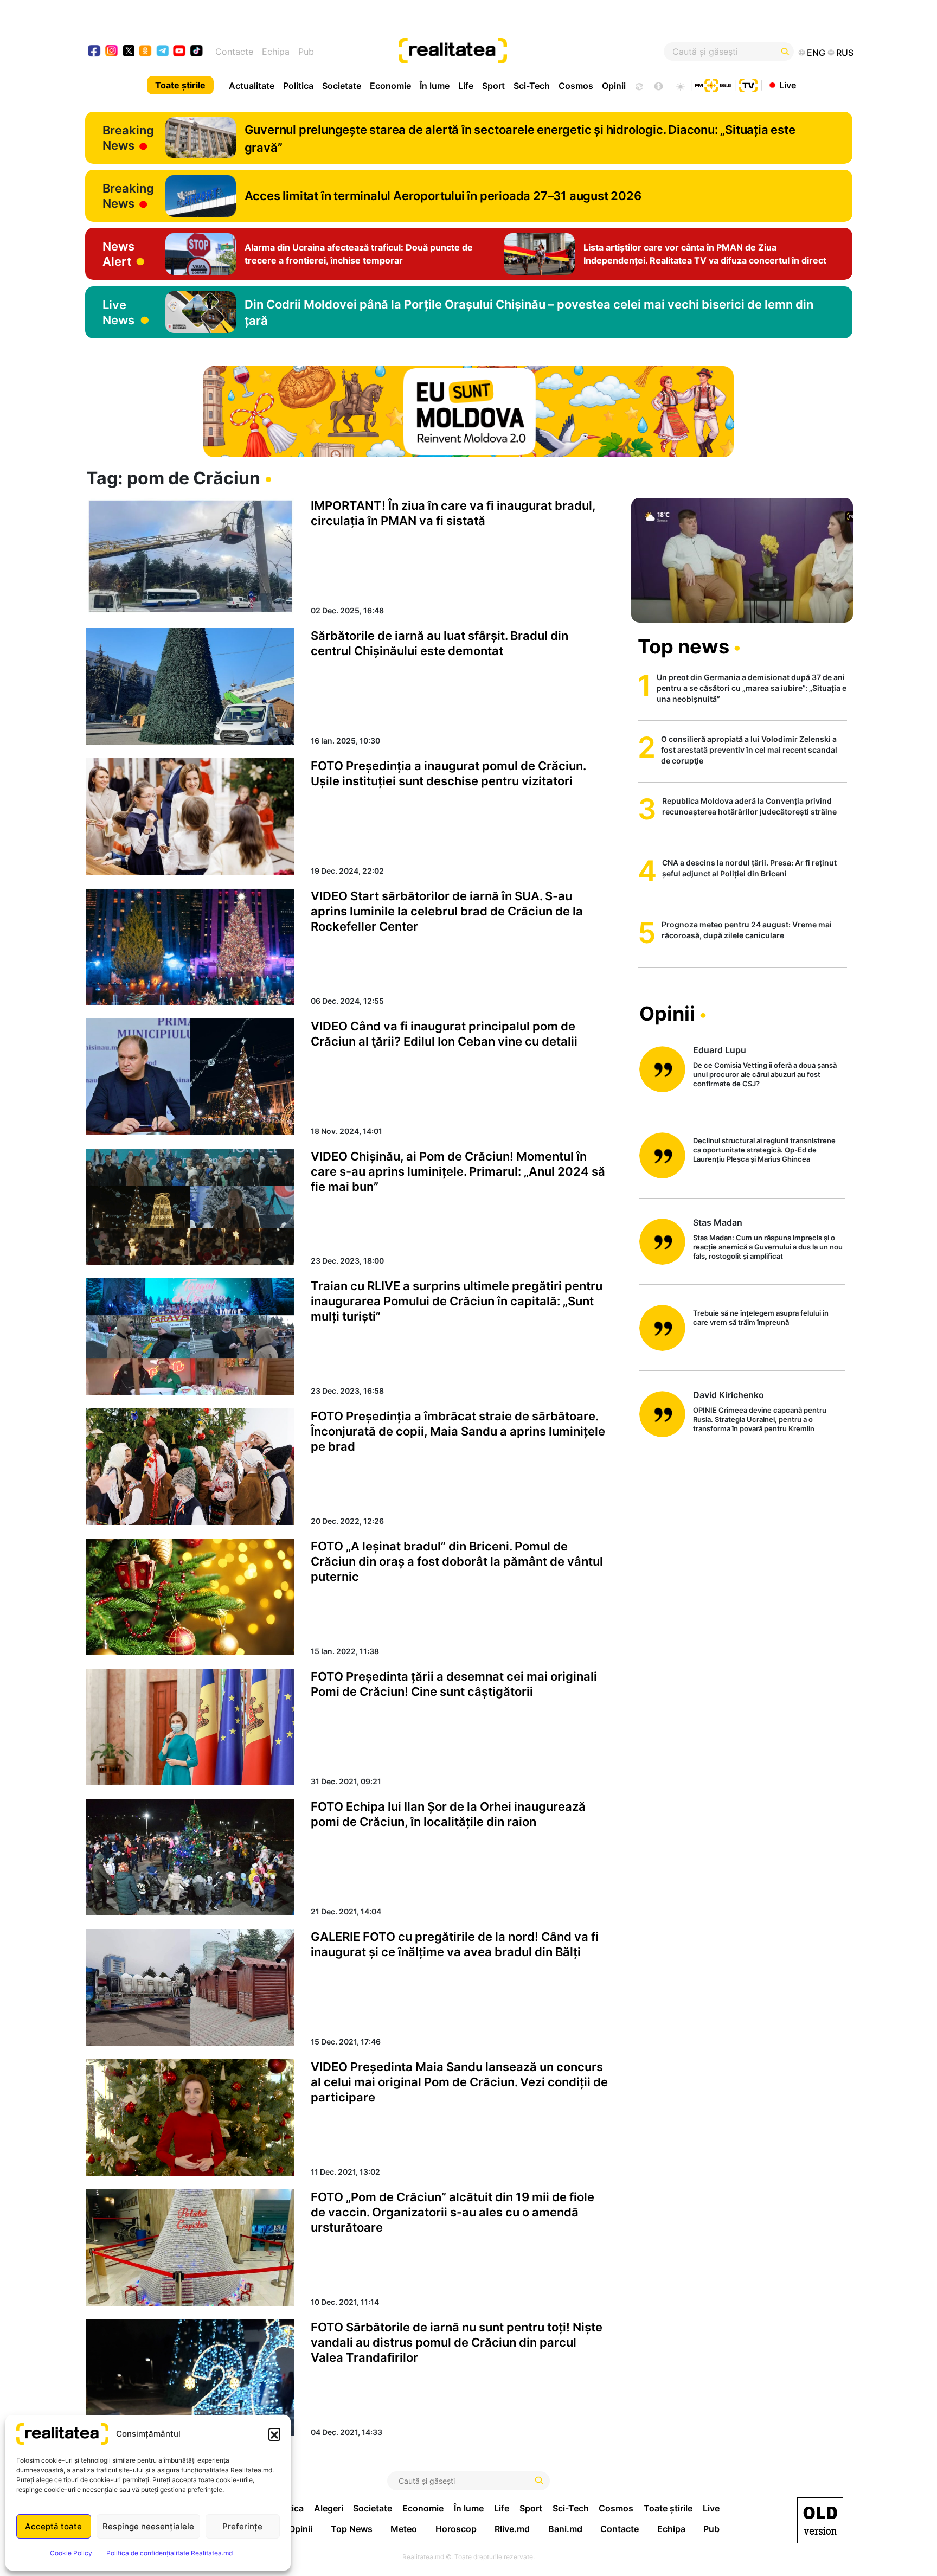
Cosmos (576, 86)
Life (466, 86)
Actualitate (252, 86)
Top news (684, 646)
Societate (342, 86)
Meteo (404, 2529)
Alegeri (329, 2508)
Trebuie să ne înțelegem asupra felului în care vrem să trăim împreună (761, 1318)
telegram (163, 52)
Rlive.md (512, 2529)
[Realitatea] (508, 52)
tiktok (197, 52)
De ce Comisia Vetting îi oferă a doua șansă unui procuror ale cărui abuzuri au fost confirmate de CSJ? (765, 1074)
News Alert (118, 254)
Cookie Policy (71, 2553)
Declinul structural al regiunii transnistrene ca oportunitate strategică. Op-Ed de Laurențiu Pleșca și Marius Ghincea (764, 1150)
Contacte (234, 52)
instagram (112, 52)
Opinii (614, 86)
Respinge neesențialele (148, 2526)
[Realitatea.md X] (129, 50)
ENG (816, 53)
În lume (435, 86)
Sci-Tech (532, 86)
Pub (306, 52)
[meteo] (680, 85)
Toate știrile (180, 85)
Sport (493, 86)
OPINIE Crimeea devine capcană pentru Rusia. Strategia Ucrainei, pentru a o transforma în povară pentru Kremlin (760, 1419)
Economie (390, 86)
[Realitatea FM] (713, 84)
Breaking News (128, 138)
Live (788, 85)
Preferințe (242, 2526)
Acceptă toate (53, 2526)
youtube (180, 52)
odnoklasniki (146, 52)
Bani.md (565, 2529)
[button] (274, 2434)
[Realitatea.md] (820, 2520)
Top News (352, 2529)
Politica (298, 86)
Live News (118, 312)
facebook (95, 52)
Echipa (276, 52)
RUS (845, 53)
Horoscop (456, 2529)
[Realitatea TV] (748, 84)
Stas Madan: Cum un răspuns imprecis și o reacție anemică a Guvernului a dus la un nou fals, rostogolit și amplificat (768, 1247)
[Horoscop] (638, 85)
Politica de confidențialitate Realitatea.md (169, 2553)
